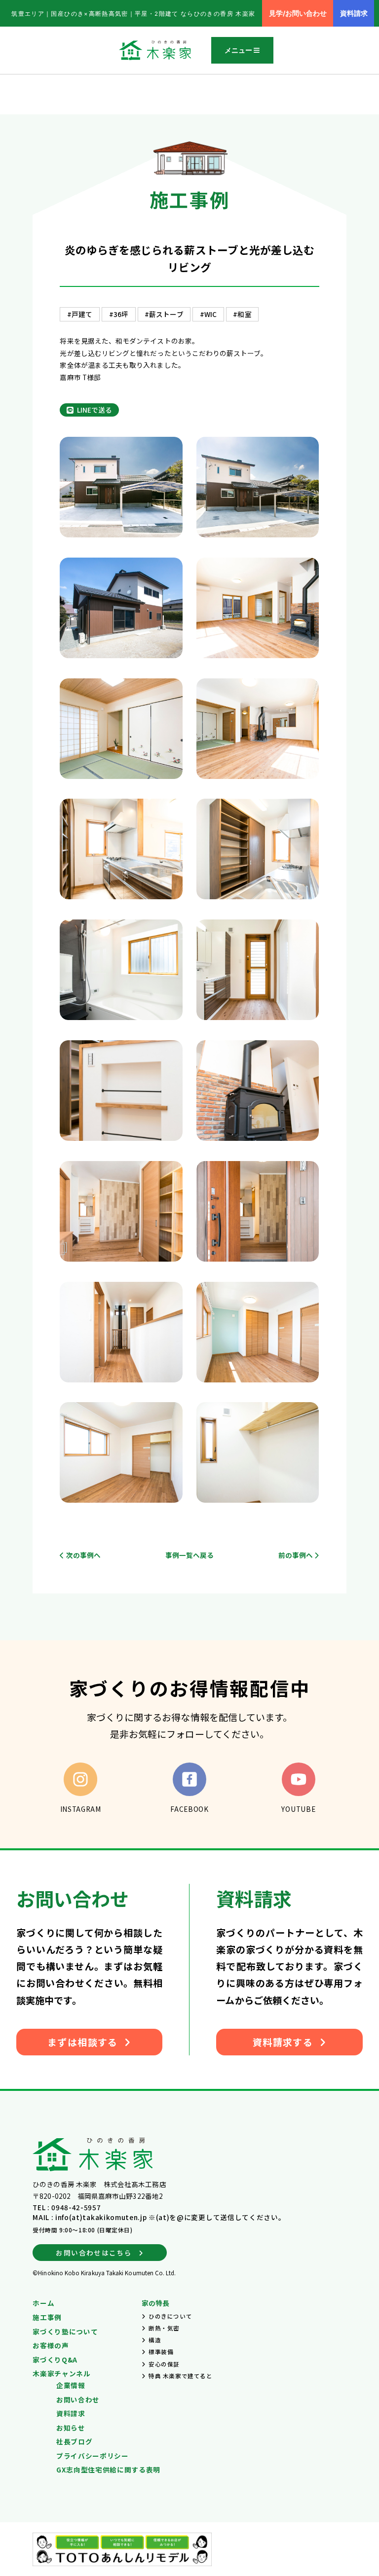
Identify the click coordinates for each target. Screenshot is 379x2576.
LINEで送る (95, 410)
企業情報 (71, 2385)
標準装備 (161, 2352)
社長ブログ (74, 2441)
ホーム (43, 2303)
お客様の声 (51, 2345)
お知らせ (71, 2428)
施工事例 (47, 2317)
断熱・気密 (164, 2328)
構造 (155, 2340)
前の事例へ (296, 1555)
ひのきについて (170, 2316)
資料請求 (71, 2413)
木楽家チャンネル (61, 2373)
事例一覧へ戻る (189, 1555)
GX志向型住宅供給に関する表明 (108, 2470)
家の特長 (155, 2303)
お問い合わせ (78, 2400)
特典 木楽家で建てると (180, 2376)
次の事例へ (83, 1555)
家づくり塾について (65, 2331)
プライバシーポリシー (93, 2456)
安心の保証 (164, 2364)
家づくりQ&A (55, 2360)
